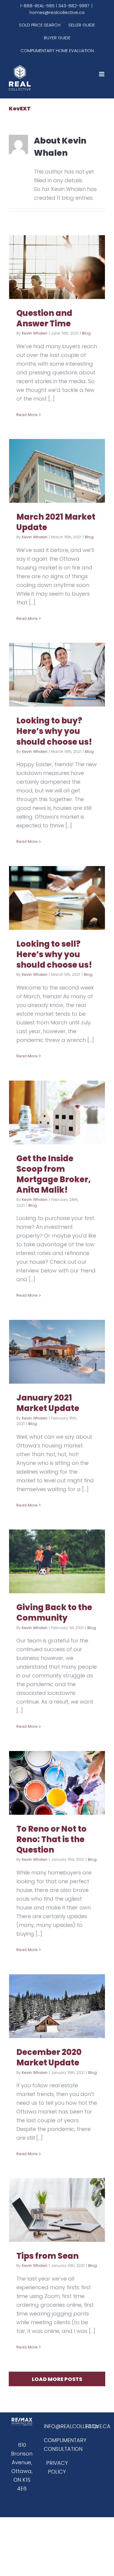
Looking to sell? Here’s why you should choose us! (54, 954)
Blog (86, 333)
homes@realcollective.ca (57, 12)
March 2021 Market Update (56, 522)
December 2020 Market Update (49, 2057)
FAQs (92, 2426)
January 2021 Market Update (48, 1403)
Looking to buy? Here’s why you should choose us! (54, 731)
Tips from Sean (47, 2256)
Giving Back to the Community (54, 1613)
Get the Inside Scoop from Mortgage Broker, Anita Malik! (54, 1174)
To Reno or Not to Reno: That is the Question (51, 1839)
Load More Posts (57, 2379)
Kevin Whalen (35, 333)
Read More (27, 415)
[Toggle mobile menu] (102, 74)
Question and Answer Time (44, 318)
